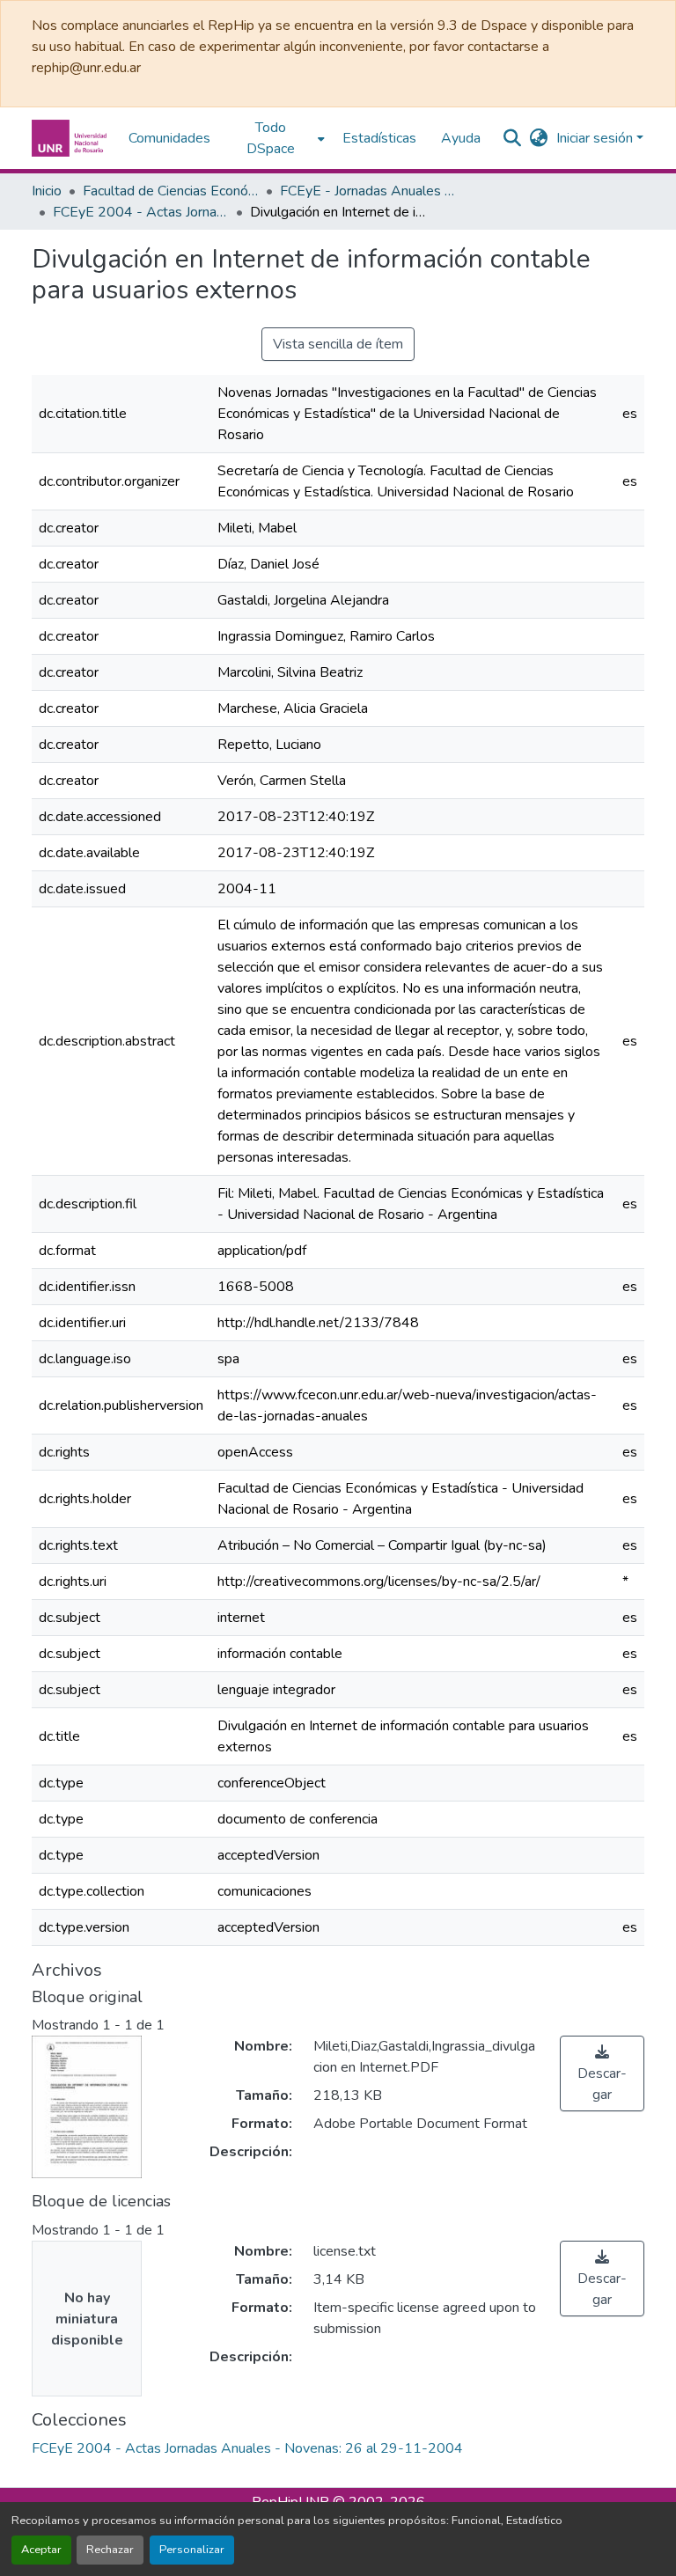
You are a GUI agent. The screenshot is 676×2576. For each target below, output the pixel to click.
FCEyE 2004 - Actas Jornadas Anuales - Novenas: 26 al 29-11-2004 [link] (141, 212)
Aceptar (41, 2550)
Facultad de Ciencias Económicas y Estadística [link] (171, 191)
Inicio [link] (47, 191)
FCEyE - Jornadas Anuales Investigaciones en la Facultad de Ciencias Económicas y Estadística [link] (368, 191)
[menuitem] (276, 138)
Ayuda (461, 138)
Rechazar (110, 2550)
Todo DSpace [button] (271, 138)
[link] (602, 2073)
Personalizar (192, 2550)
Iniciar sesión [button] (596, 138)
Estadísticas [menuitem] (379, 138)
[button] (71, 138)
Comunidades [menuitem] (169, 138)
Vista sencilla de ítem (338, 344)
